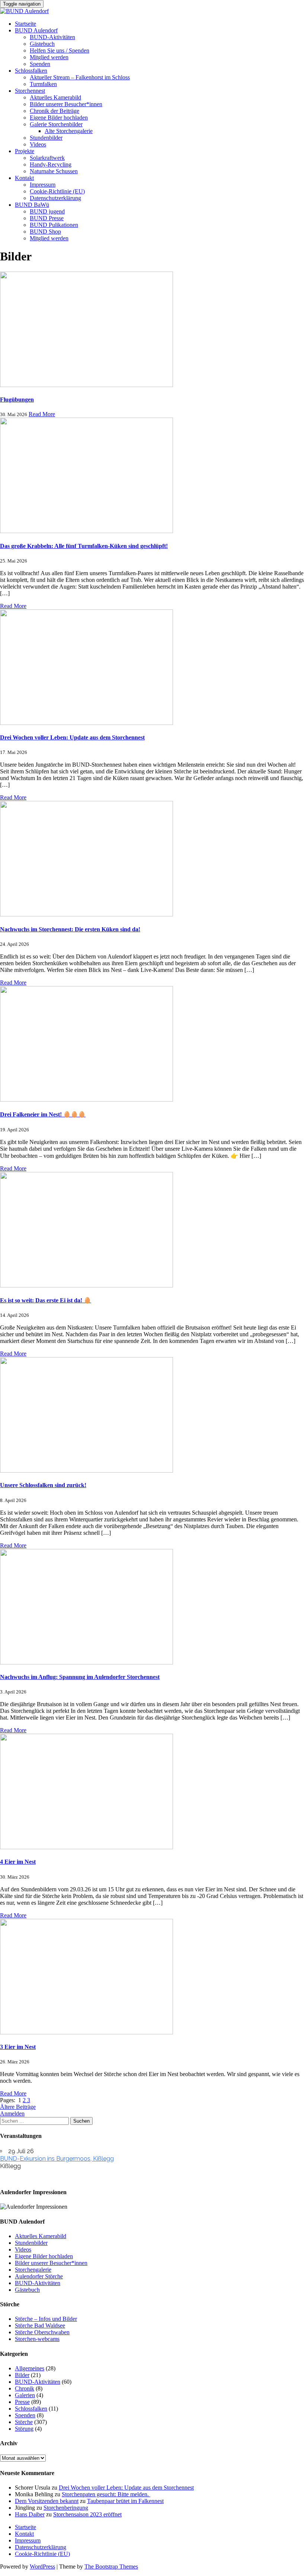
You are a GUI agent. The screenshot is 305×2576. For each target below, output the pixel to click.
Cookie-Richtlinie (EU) (57, 191)
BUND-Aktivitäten (52, 37)
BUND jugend (47, 211)
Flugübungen (17, 400)
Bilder (22, 2375)
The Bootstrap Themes (111, 2567)
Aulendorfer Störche (39, 2276)
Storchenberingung (66, 2508)
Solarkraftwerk (47, 158)
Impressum (43, 185)
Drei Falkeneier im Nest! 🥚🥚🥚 (43, 1114)
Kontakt (24, 178)
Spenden (40, 64)
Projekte (25, 151)
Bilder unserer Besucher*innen (66, 104)
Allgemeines (30, 2368)
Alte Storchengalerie (69, 131)
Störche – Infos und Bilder (46, 2319)
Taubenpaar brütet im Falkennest (125, 2501)
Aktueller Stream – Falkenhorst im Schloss (80, 77)
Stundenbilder (46, 138)
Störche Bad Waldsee (40, 2325)
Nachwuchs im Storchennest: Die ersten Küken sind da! (70, 929)
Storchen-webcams (37, 2339)
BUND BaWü (32, 205)
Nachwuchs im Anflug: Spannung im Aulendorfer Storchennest (80, 1677)
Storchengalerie (33, 2270)
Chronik (25, 2388)
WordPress (42, 2567)
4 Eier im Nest (18, 1862)
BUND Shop (45, 232)
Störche (24, 2422)
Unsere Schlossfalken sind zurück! (43, 1485)
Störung (24, 2429)
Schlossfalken (31, 71)
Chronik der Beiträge (54, 111)
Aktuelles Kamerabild (55, 97)
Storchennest (30, 91)
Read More (42, 414)
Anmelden (12, 2114)
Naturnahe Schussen (54, 171)
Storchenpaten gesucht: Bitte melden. (106, 2494)
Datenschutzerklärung (55, 198)
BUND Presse (47, 218)
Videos (38, 144)
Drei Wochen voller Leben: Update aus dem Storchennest (72, 737)
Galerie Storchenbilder (56, 124)
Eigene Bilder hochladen (59, 118)
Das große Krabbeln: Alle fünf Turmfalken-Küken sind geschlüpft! (84, 546)
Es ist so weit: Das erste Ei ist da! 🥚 (46, 1300)
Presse (22, 2402)
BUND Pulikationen (54, 225)
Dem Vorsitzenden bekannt (47, 2501)
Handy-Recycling (51, 164)
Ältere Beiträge (18, 2107)
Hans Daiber (30, 2514)
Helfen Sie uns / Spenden (60, 50)
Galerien (25, 2395)
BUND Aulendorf (36, 30)
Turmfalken (43, 84)
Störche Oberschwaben (42, 2332)
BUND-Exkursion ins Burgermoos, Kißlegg (57, 2159)
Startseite (25, 24)
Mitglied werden (49, 57)
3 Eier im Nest (18, 2047)
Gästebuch (42, 44)
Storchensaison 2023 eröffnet (87, 2514)
